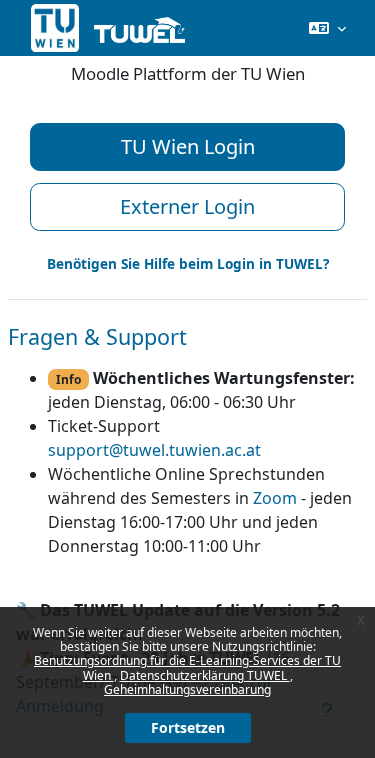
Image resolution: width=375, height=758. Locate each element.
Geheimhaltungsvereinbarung (187, 689)
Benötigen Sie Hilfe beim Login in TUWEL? (188, 263)
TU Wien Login (188, 146)
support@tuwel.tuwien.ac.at (154, 450)
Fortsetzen (188, 727)
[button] (327, 28)
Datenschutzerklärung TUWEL (205, 675)
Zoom (275, 498)
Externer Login (187, 206)
